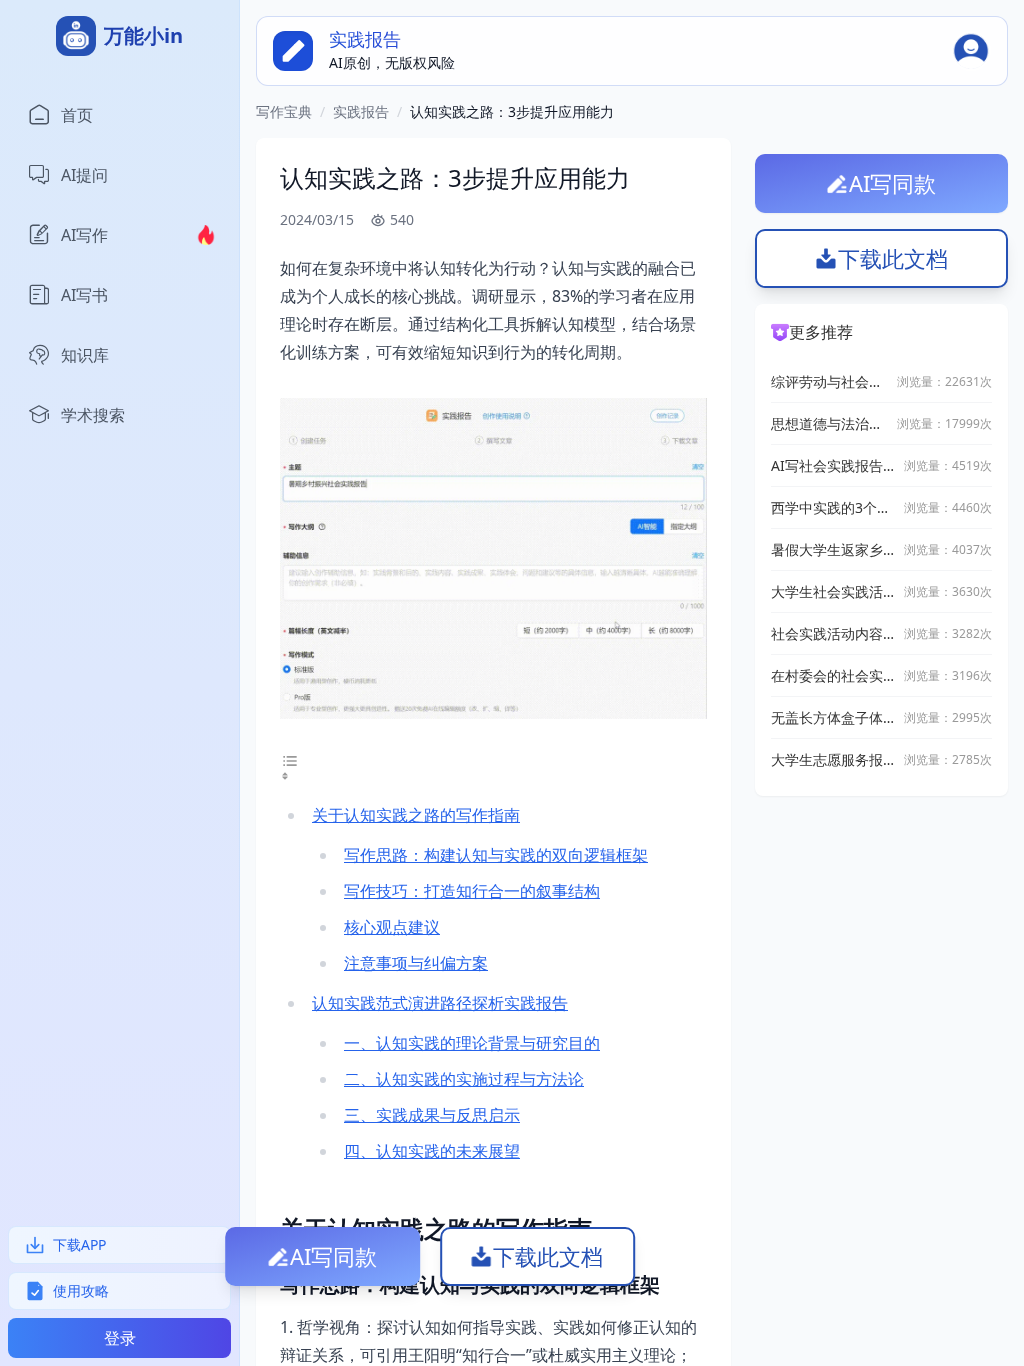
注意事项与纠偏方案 (416, 963)
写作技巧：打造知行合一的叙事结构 (472, 891)
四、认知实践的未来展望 (432, 1151)
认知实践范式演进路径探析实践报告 (440, 1003)
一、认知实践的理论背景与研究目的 (472, 1043)
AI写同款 (333, 1256)
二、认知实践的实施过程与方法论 (464, 1079)
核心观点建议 (392, 927)
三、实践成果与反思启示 (432, 1115)
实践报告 (361, 111)
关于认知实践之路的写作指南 (416, 815)
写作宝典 (284, 111)
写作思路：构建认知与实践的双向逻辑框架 (496, 855)
